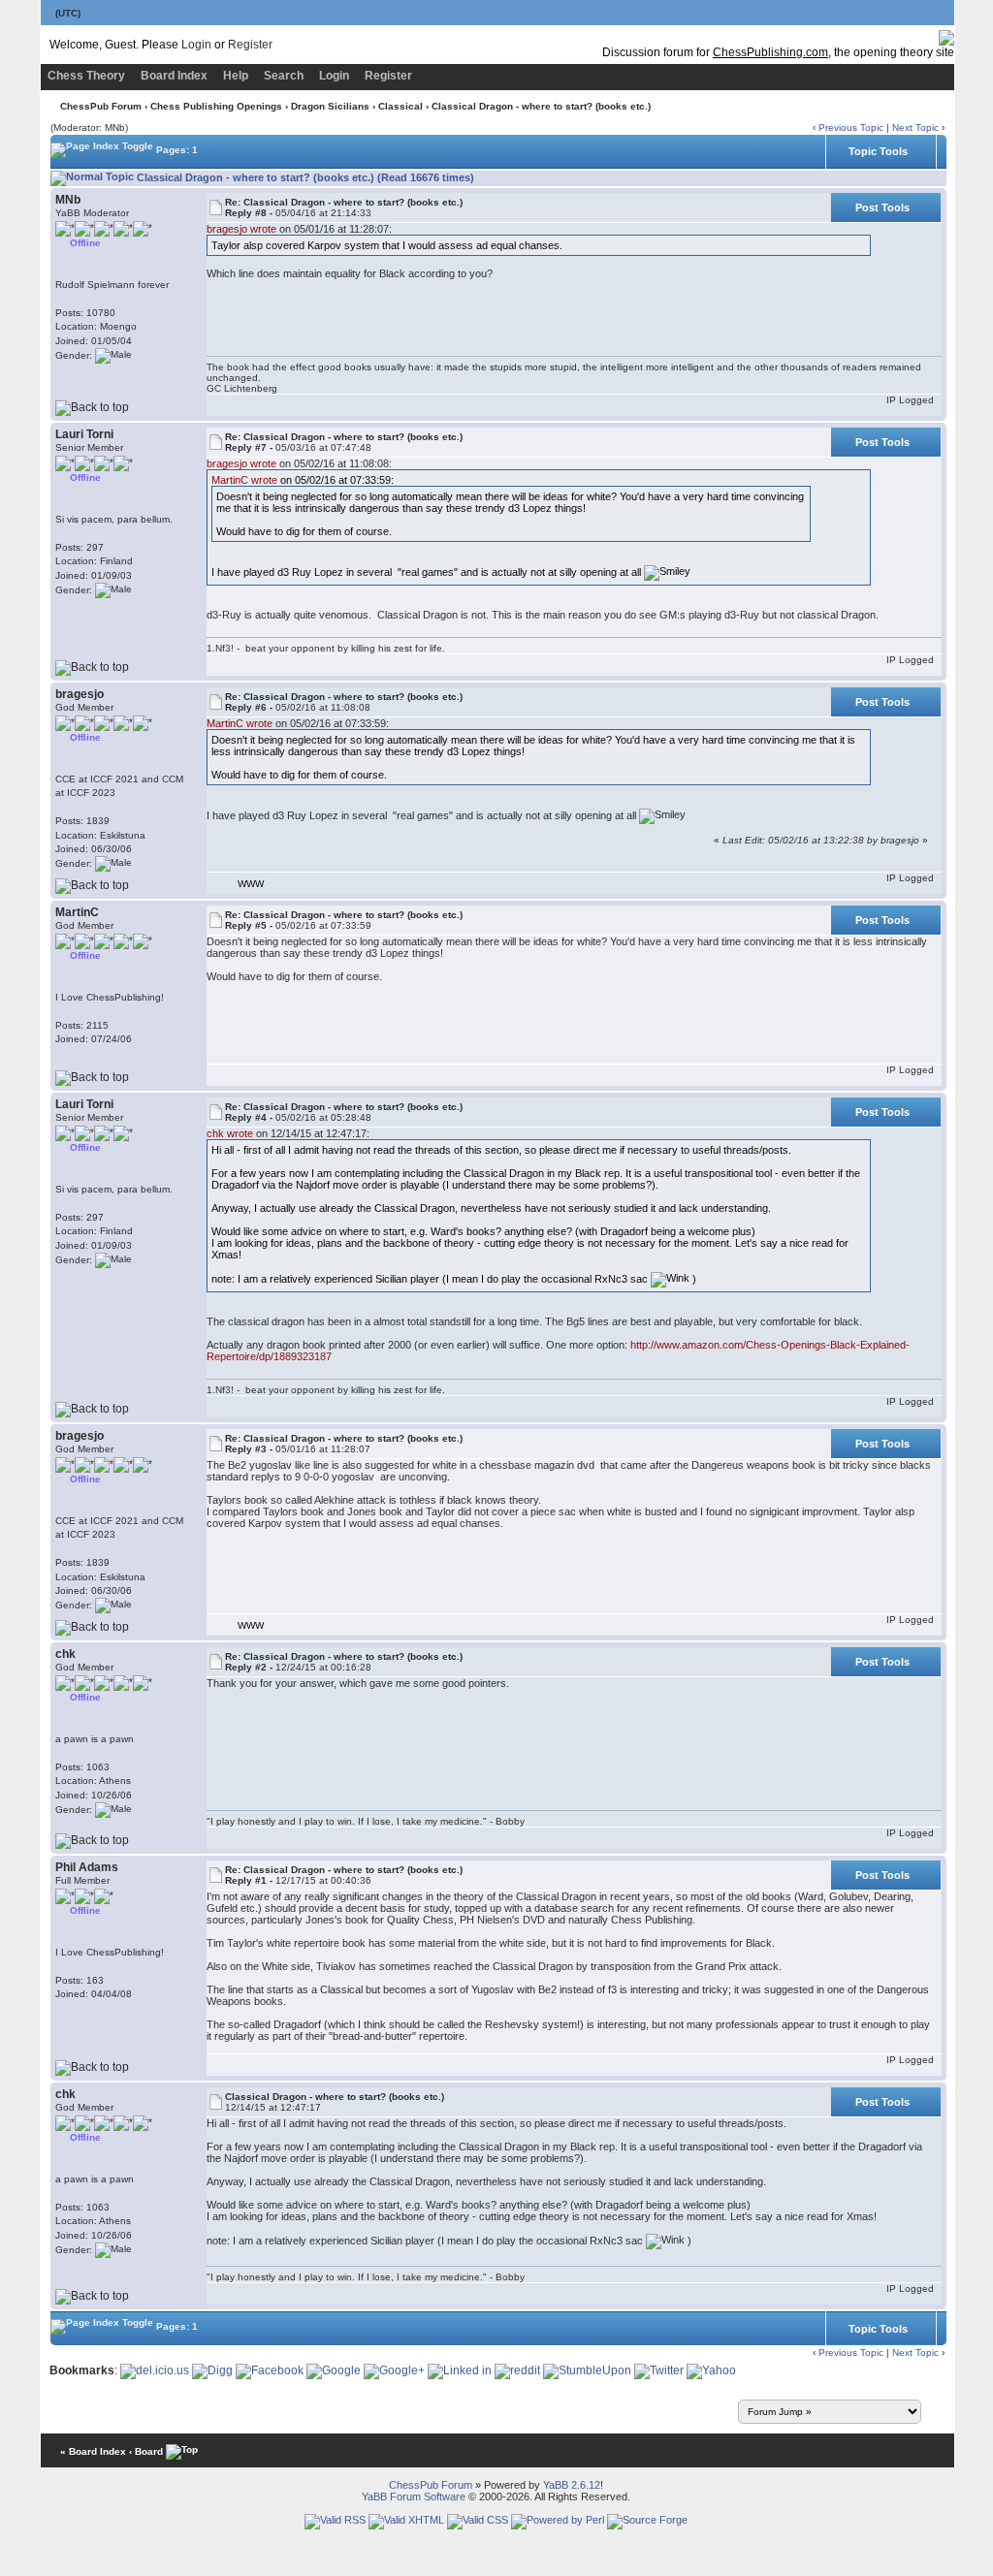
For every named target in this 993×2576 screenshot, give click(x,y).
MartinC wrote (244, 480)
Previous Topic (851, 127)
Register (250, 45)
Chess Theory (86, 76)
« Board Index (93, 2451)
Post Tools (882, 207)
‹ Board (146, 2451)
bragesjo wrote (241, 229)
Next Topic (915, 127)
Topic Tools (878, 151)
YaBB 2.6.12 (572, 2485)
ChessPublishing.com (770, 52)
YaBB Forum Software (414, 2496)
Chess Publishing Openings (216, 106)
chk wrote (230, 1133)
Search (284, 76)
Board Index (174, 76)
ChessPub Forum (101, 106)
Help (236, 76)
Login (196, 45)
